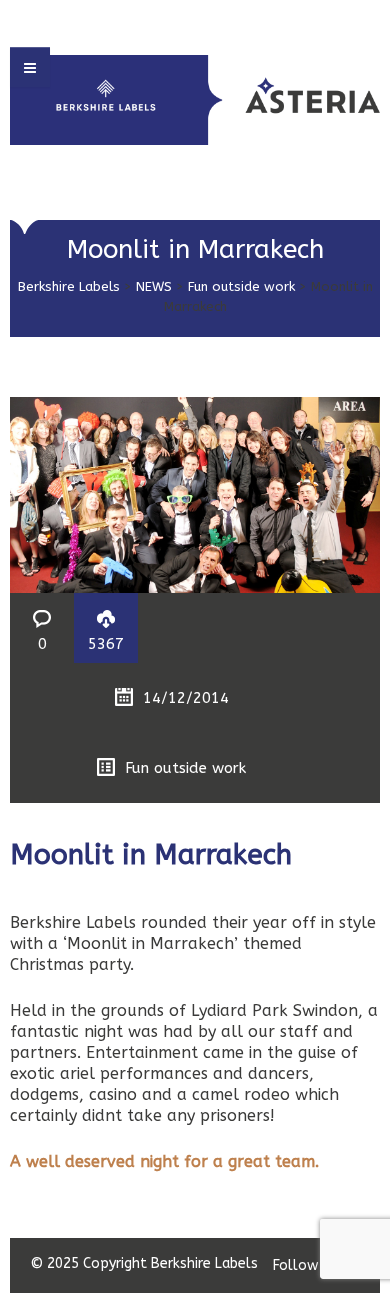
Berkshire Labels (69, 286)
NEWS (154, 286)
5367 (106, 644)
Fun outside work (241, 286)
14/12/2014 (186, 698)
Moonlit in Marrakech (151, 854)
